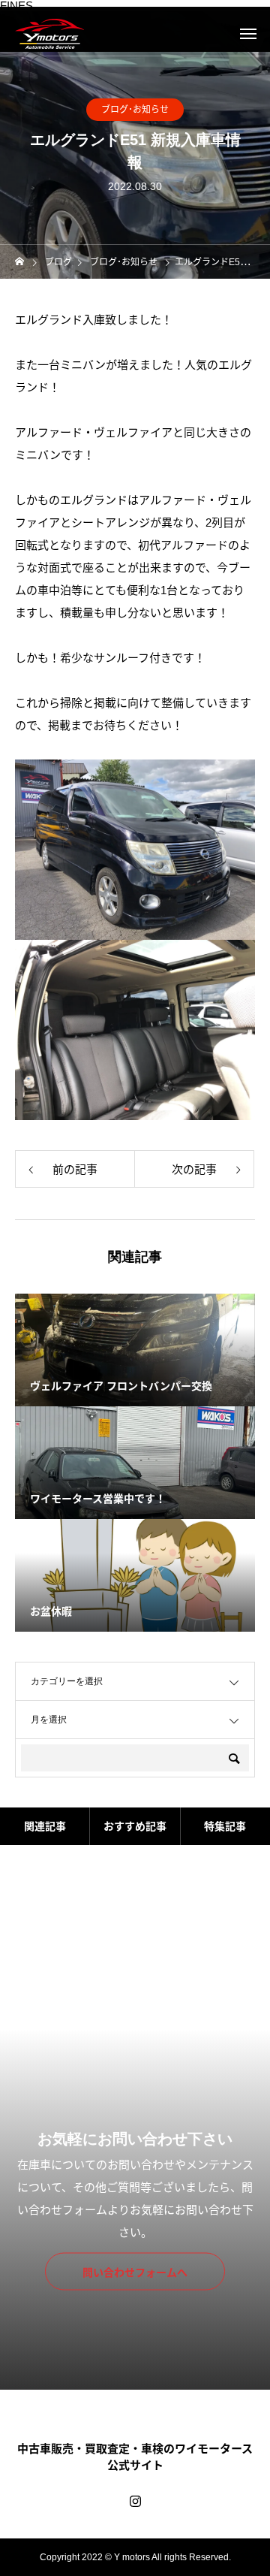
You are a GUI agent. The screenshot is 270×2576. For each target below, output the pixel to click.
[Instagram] (135, 2501)
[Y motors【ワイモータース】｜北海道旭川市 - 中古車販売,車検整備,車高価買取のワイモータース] (49, 34)
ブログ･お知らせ (135, 110)
